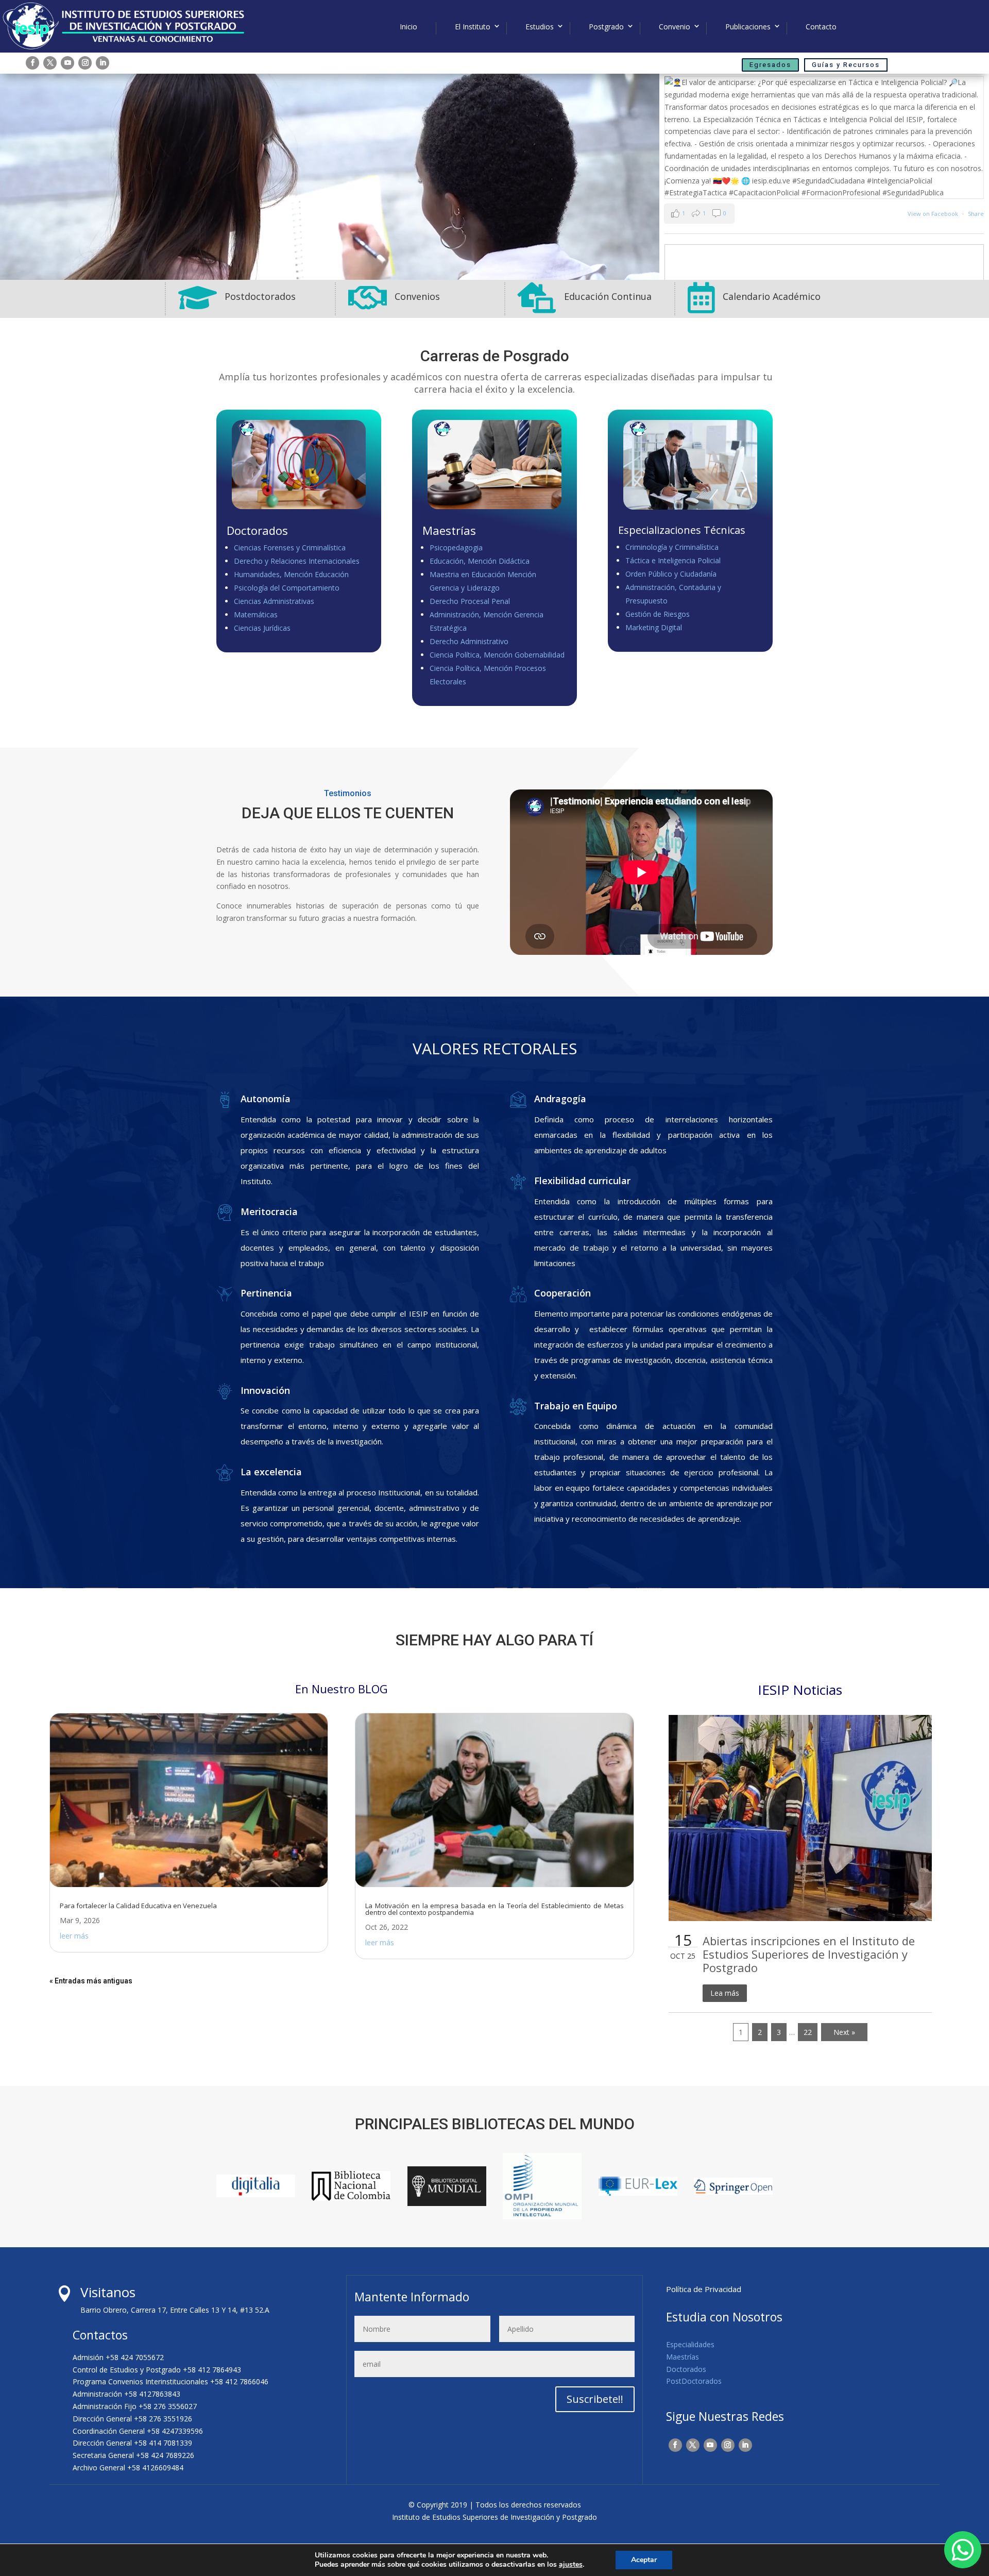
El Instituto (473, 27)
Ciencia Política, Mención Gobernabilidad (497, 655)
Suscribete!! (595, 2399)
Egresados (770, 65)
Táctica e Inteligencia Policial (673, 560)
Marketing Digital (654, 627)
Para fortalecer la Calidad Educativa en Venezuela (138, 1906)
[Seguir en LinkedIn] (103, 63)
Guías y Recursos (846, 65)
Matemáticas (256, 614)
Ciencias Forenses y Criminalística (290, 548)
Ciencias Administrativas (274, 601)
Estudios (540, 27)
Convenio (675, 27)
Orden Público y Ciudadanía (671, 574)
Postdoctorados (260, 296)
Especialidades (690, 2344)
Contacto (821, 27)
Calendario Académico (772, 296)
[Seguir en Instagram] (85, 63)
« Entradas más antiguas (91, 1981)
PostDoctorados (694, 2381)
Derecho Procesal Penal (470, 601)
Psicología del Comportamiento (287, 588)
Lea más (725, 1993)
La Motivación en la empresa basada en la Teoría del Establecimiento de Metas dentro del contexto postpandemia (494, 1909)
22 (808, 2032)
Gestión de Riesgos (658, 614)
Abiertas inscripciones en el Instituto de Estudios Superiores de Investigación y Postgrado (809, 1954)
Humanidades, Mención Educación (291, 574)
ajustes (571, 2565)
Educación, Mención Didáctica (480, 561)
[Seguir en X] (50, 63)
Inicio (408, 27)
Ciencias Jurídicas (262, 628)
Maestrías (683, 2357)
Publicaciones (748, 27)
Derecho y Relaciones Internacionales (297, 561)
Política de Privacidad (704, 2289)
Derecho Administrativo (469, 641)
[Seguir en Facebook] (32, 63)
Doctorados (686, 2369)
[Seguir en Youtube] (67, 63)
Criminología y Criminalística (672, 547)
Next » (844, 2032)
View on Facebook (934, 214)
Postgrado (606, 27)
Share (976, 214)
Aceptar (644, 2560)
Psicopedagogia (456, 548)
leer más (74, 1936)
